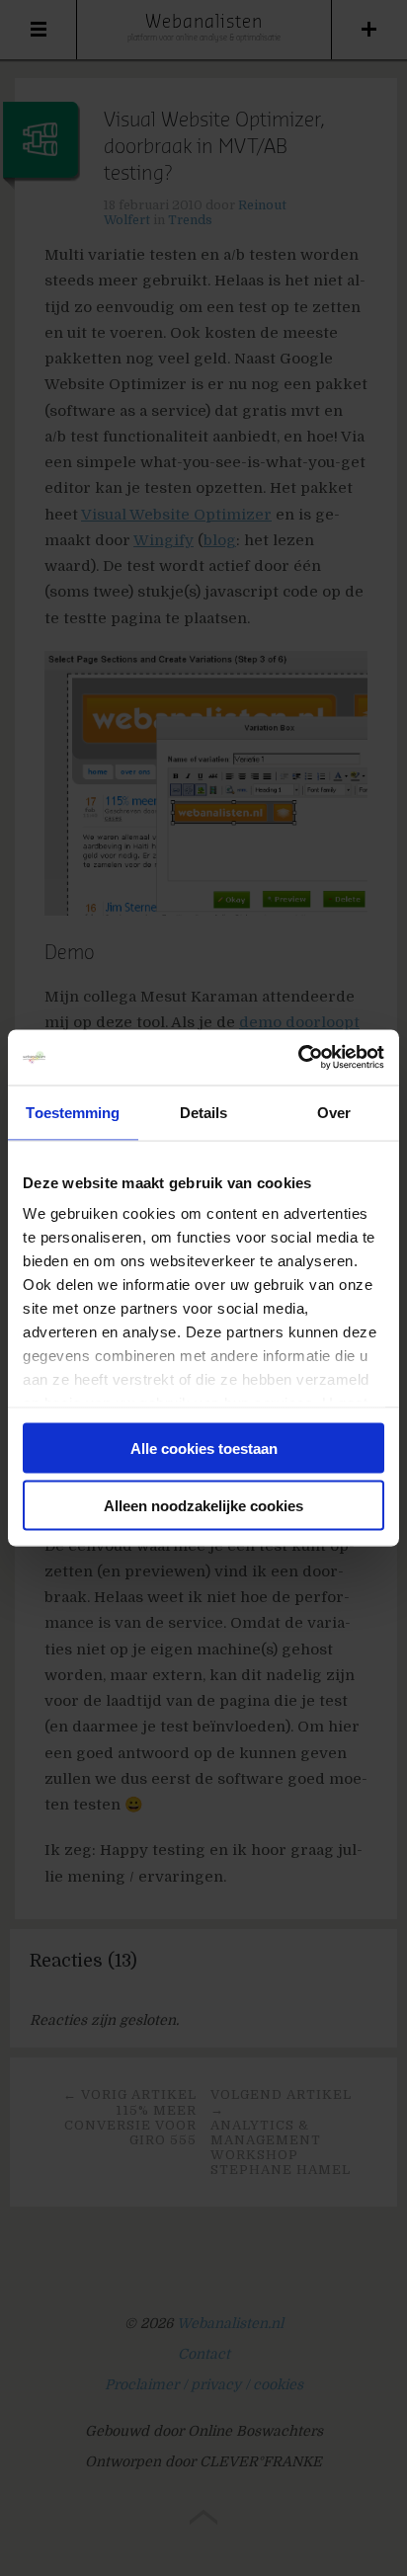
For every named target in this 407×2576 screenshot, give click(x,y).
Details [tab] (204, 1112)
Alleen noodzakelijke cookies (203, 1506)
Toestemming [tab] (73, 1112)
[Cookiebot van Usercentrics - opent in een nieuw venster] (298, 1058)
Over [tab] (334, 1112)
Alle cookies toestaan (204, 1448)
